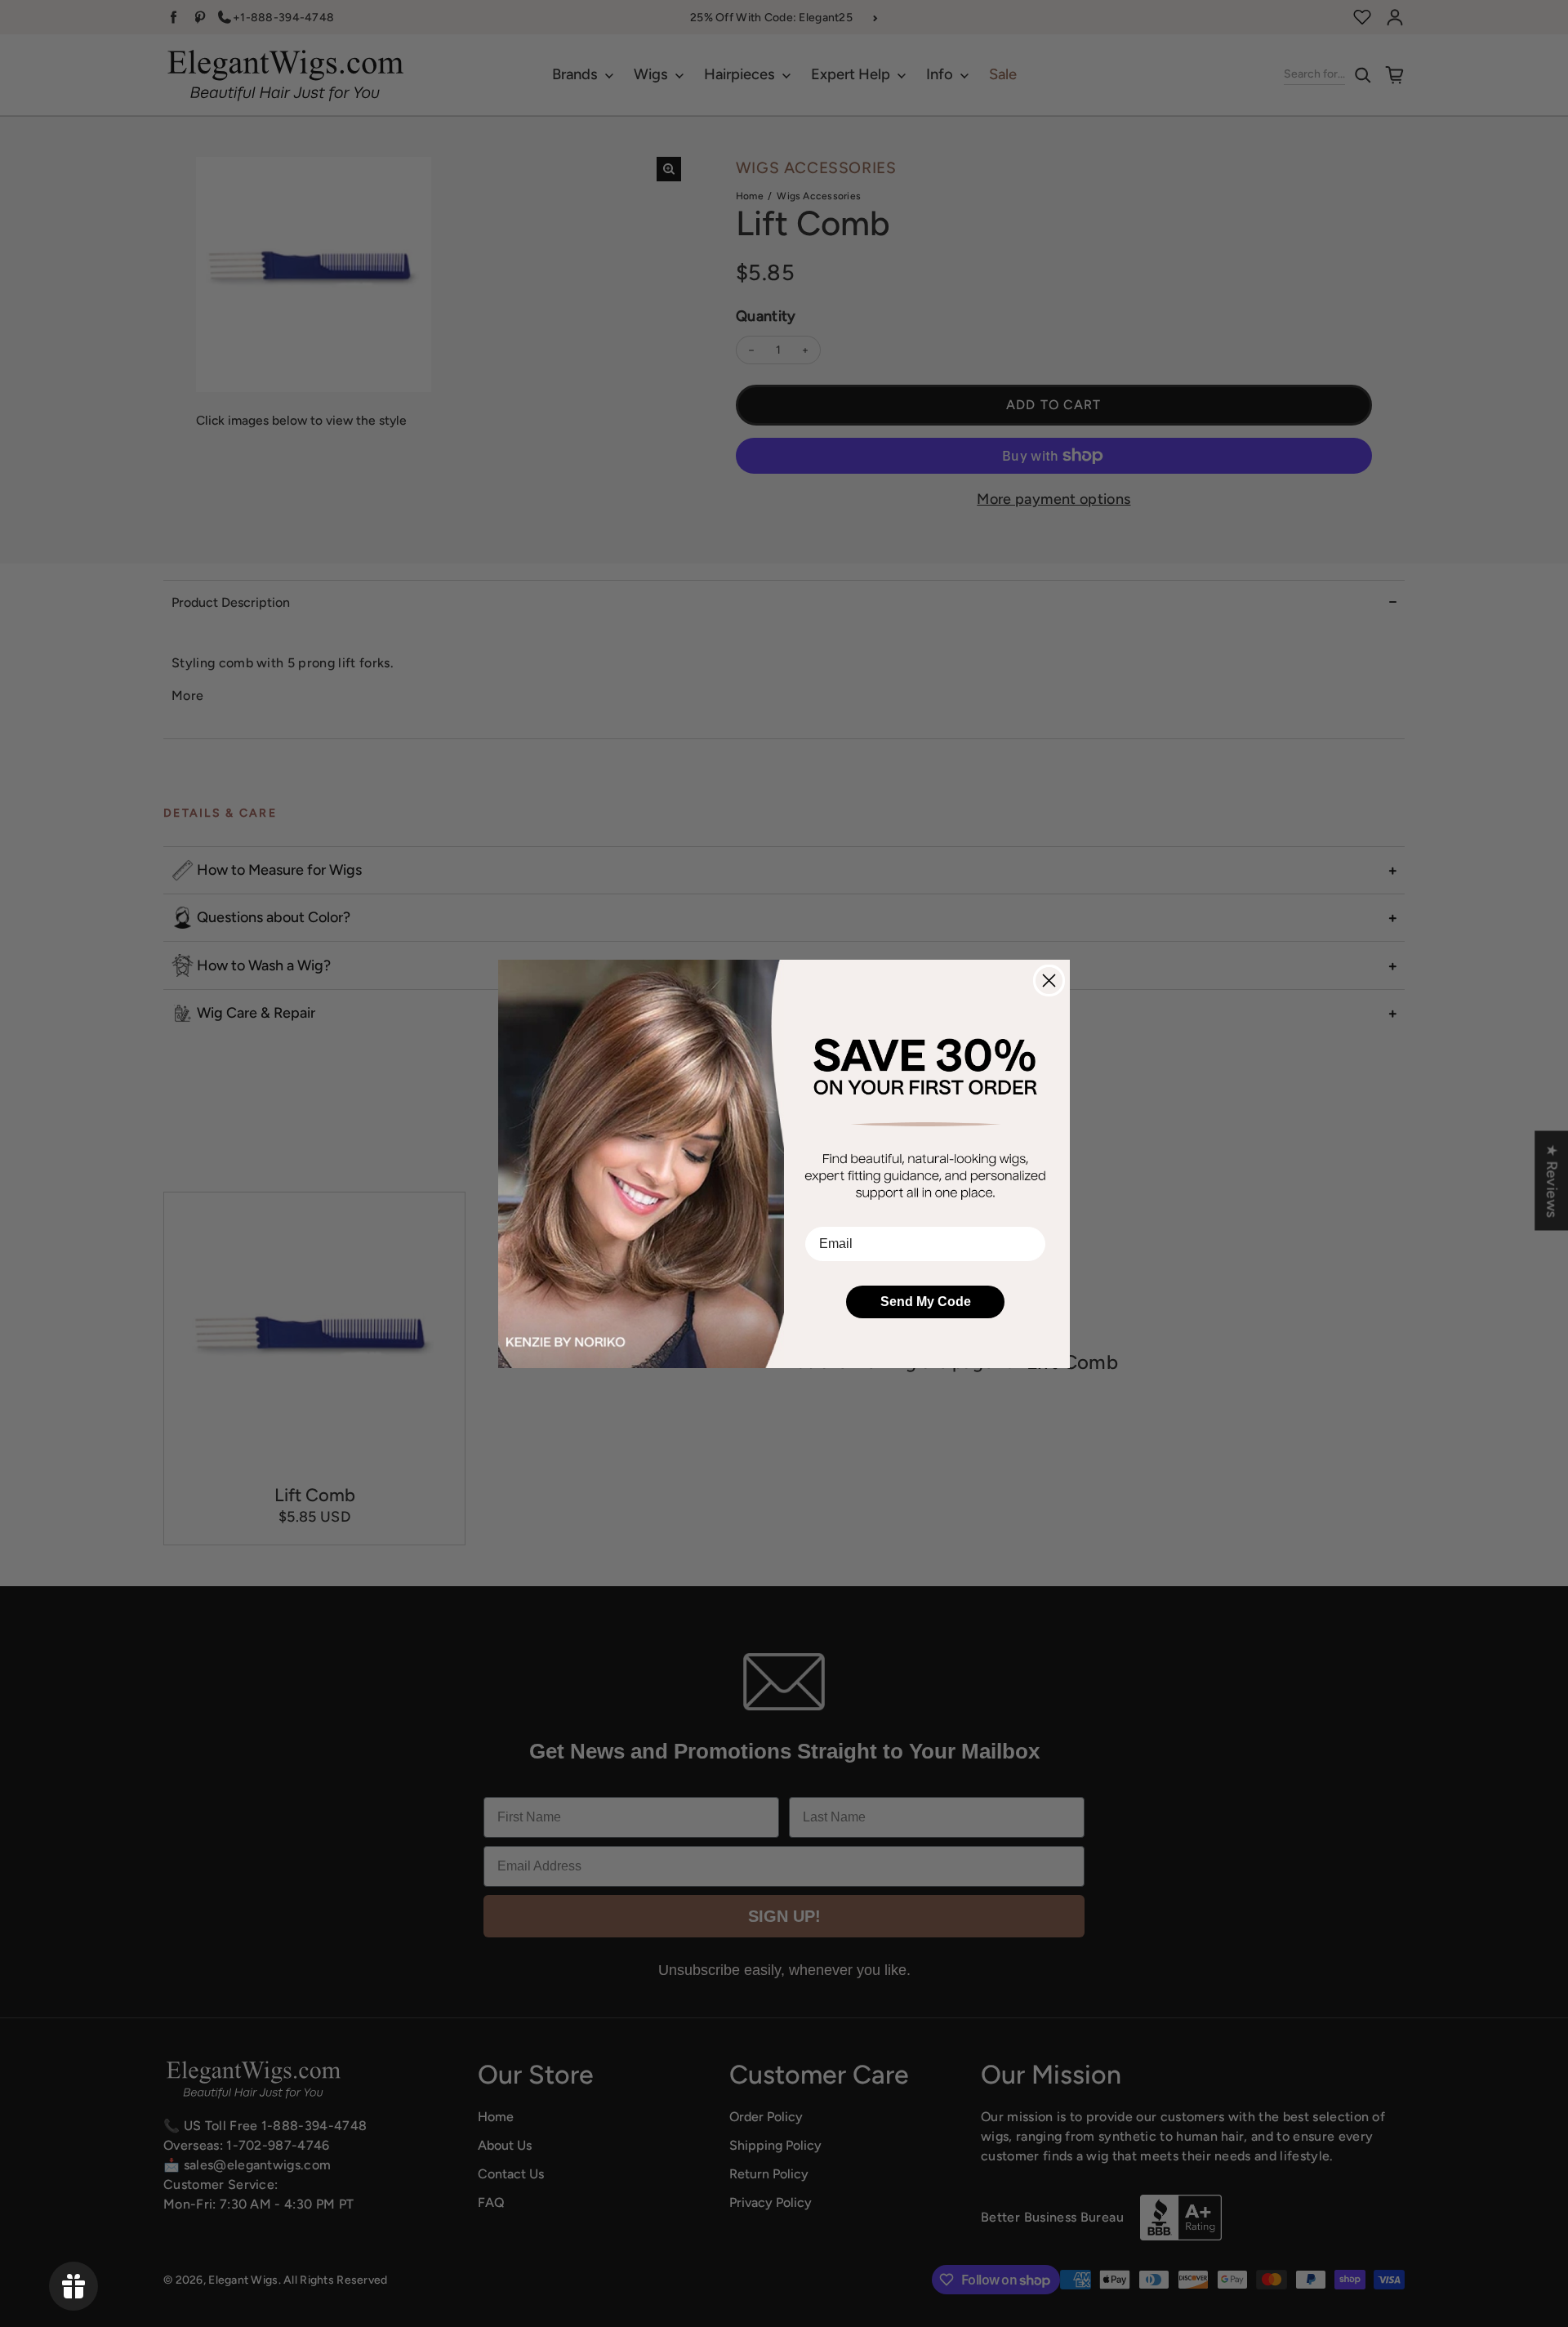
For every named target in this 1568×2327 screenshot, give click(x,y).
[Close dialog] (1049, 981)
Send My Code (926, 1302)
